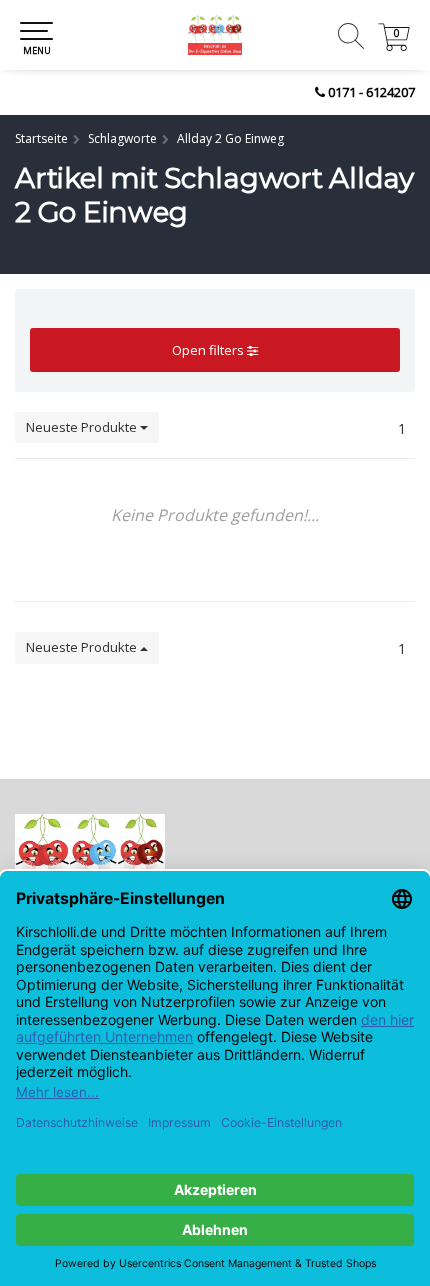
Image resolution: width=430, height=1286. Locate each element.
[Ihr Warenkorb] (394, 45)
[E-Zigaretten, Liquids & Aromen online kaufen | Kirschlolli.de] (215, 35)
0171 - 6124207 (371, 92)
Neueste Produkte (83, 427)
